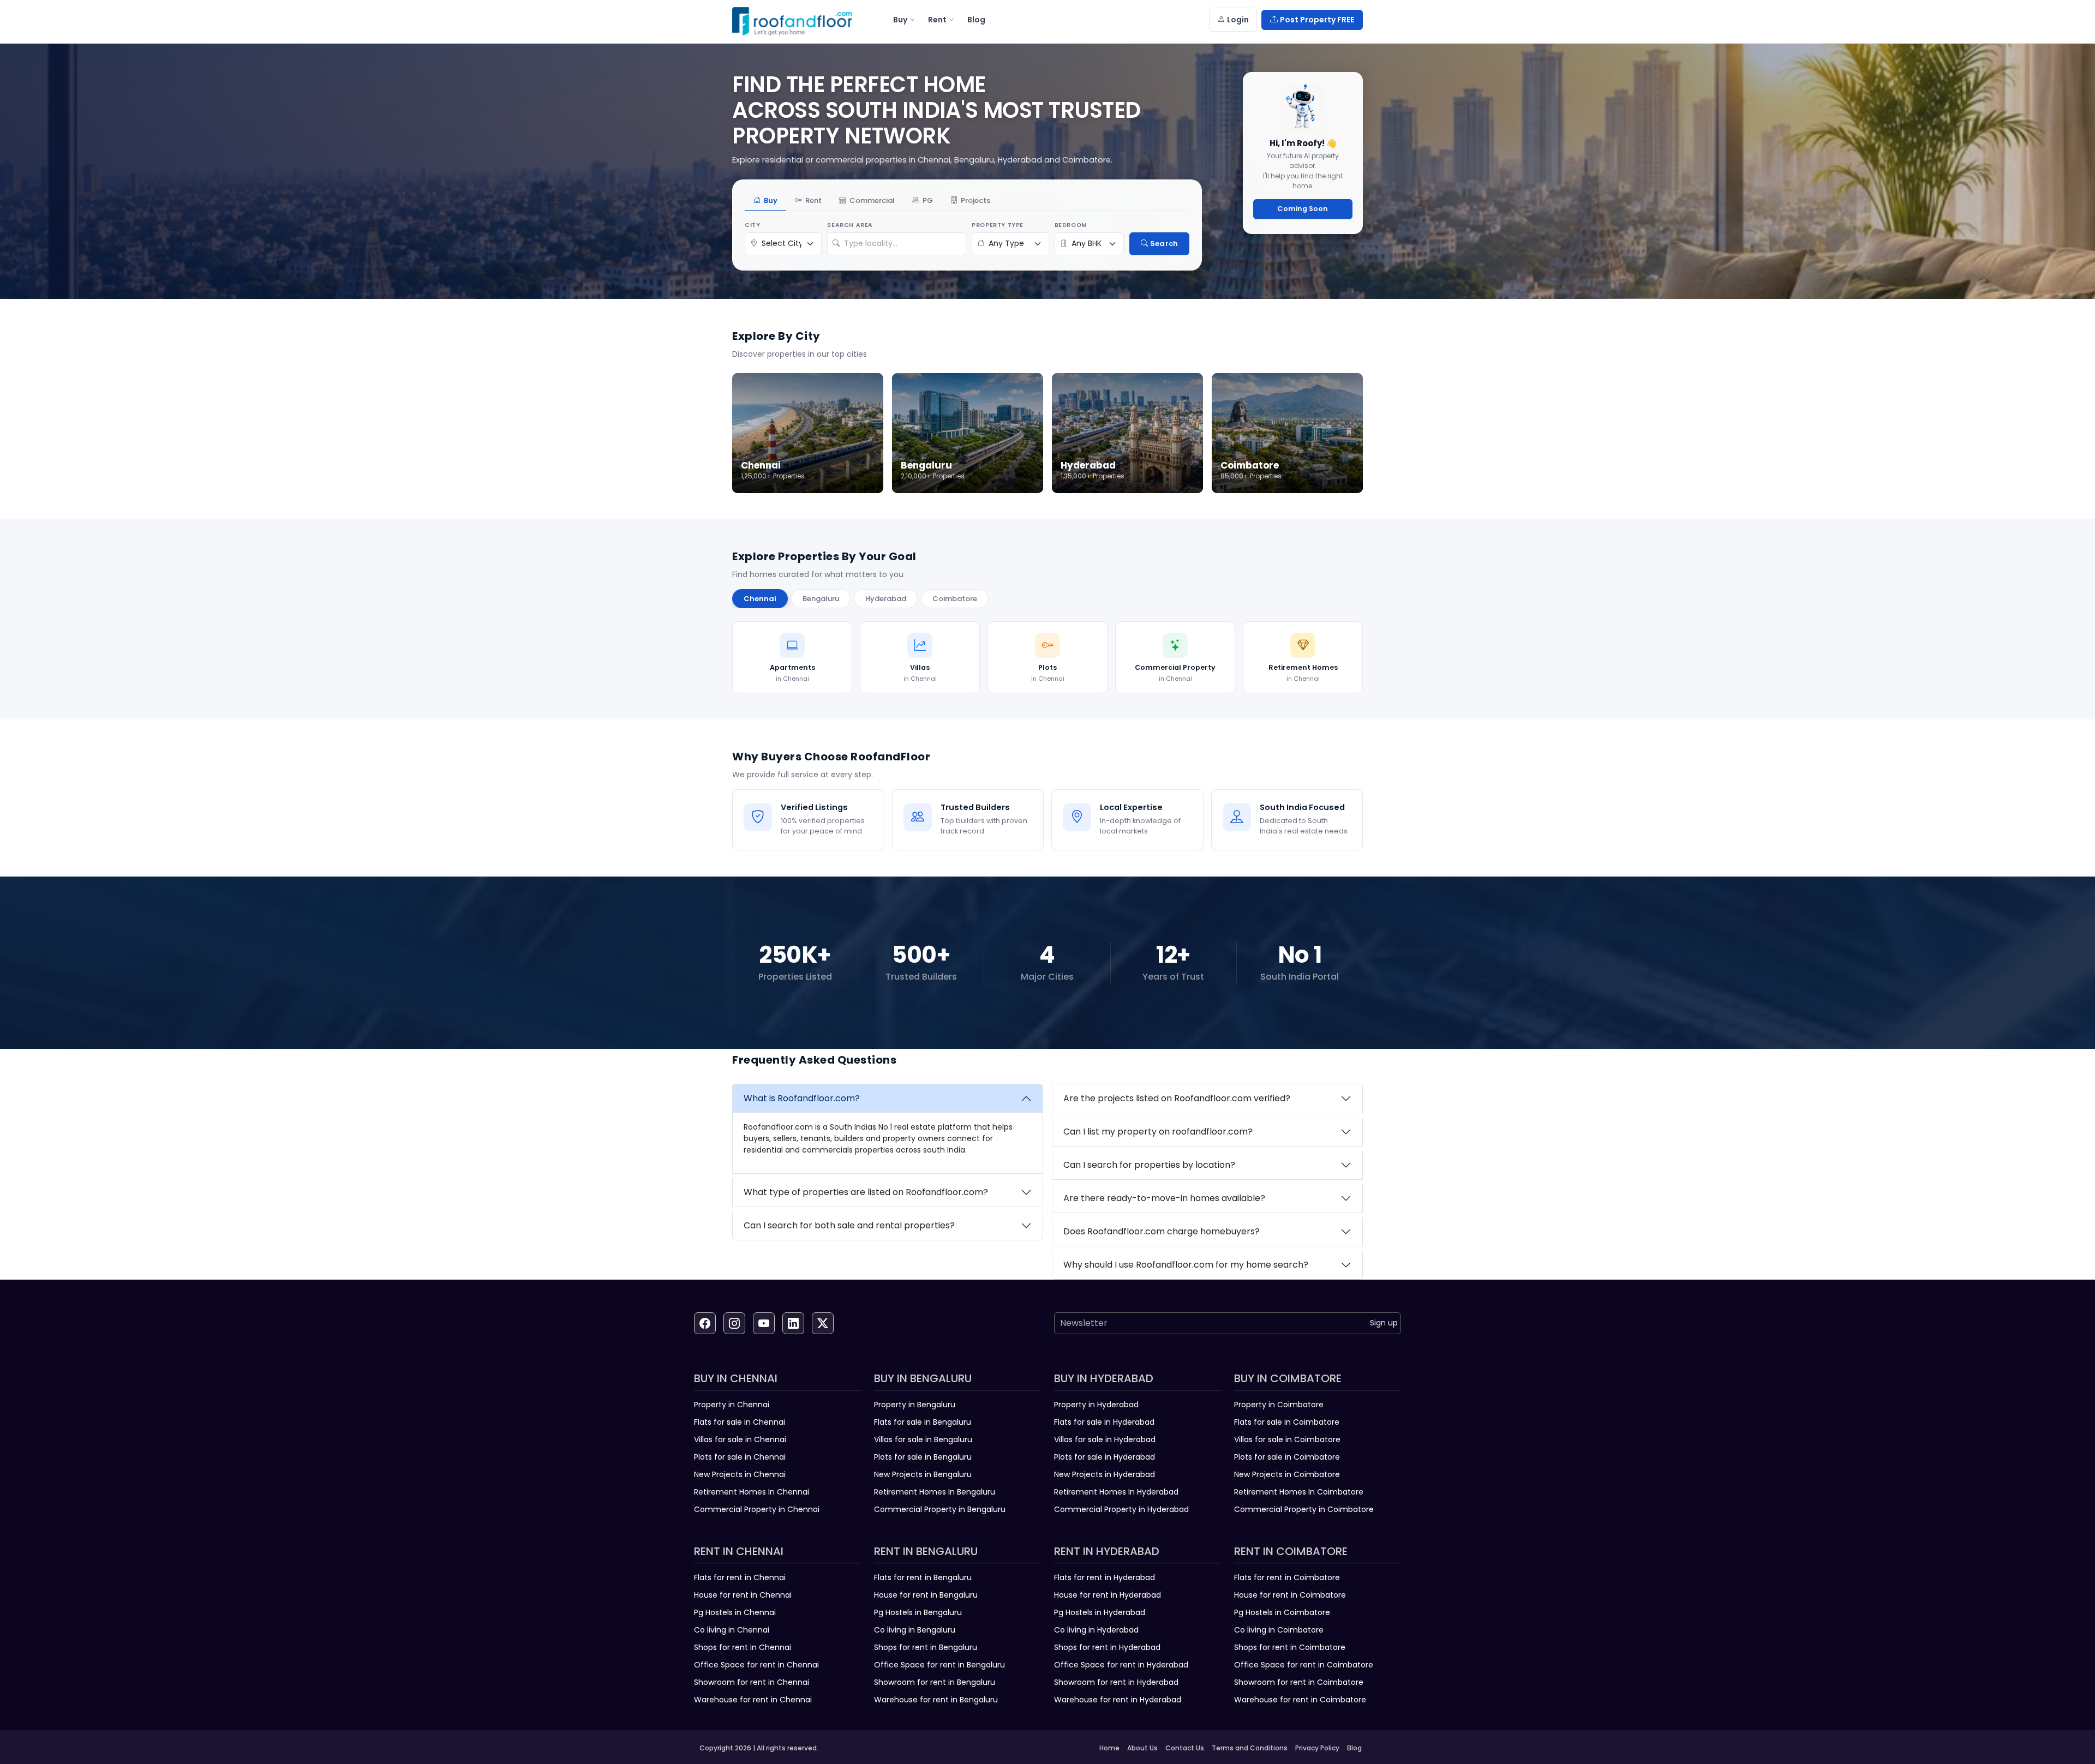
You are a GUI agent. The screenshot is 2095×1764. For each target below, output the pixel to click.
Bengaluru (821, 599)
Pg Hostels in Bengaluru (918, 1612)
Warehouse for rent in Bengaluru (936, 1700)
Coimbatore (955, 599)
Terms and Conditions (1250, 1748)
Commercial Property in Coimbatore (1304, 1509)
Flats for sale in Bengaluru (923, 1422)
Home (1109, 1748)
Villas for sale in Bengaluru (923, 1439)
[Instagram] (734, 1323)
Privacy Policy (1317, 1748)
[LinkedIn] (793, 1323)
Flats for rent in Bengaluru (923, 1577)
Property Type (998, 225)
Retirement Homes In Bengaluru (935, 1492)
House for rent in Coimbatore (1290, 1595)
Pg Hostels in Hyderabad (1100, 1612)
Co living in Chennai (732, 1630)
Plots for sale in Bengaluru (923, 1457)
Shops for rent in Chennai (743, 1647)
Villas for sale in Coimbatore (1287, 1439)
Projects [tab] (975, 200)
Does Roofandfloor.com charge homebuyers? (1162, 1231)
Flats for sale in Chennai (740, 1422)
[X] (823, 1323)
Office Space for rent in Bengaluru (939, 1665)
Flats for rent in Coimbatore (1287, 1577)
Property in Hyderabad (1096, 1405)
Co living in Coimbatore (1279, 1630)
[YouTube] (764, 1323)
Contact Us (1185, 1748)
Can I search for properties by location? (1149, 1165)
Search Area (850, 225)
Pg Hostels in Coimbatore (1282, 1612)
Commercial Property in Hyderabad (1121, 1509)
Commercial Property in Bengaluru (940, 1509)
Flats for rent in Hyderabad (1105, 1577)
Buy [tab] (771, 200)
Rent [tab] (813, 200)
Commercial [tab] (872, 200)
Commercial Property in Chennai (757, 1509)
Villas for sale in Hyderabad (1105, 1439)
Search (1164, 244)
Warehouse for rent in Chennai (753, 1700)
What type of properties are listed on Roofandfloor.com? (866, 1192)
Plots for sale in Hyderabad (1105, 1457)
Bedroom (1071, 225)
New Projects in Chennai (740, 1474)
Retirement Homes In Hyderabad (1116, 1492)
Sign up (1384, 1323)
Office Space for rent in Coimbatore (1304, 1665)
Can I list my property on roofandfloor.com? (1158, 1132)
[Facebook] (705, 1323)
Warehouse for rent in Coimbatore (1300, 1700)
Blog (1354, 1748)
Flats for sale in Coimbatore (1287, 1422)
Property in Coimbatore (1279, 1405)
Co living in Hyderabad (1096, 1630)
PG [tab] (928, 200)
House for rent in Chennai (743, 1595)
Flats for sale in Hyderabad (1104, 1422)
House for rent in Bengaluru (926, 1595)
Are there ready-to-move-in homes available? (1164, 1198)
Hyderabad (886, 599)
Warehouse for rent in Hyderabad (1118, 1700)
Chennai (760, 599)
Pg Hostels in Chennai (735, 1612)
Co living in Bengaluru (915, 1630)
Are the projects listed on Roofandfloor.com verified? (1177, 1098)
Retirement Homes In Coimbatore (1299, 1492)
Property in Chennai (732, 1405)
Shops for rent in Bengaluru (926, 1647)
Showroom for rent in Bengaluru (935, 1682)
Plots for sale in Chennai (740, 1457)
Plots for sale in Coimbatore (1287, 1457)
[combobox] (902, 244)
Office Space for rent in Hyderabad (1121, 1665)
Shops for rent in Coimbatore (1290, 1647)
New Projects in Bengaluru (923, 1474)
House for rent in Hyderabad (1108, 1595)
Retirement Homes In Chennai (752, 1492)
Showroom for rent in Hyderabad (1116, 1682)
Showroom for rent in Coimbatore (1299, 1682)
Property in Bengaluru (915, 1405)
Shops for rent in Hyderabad (1107, 1647)
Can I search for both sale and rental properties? (849, 1225)
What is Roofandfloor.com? (802, 1098)
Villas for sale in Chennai (740, 1439)
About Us (1142, 1748)
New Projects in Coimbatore (1287, 1474)
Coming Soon (1303, 209)
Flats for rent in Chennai (740, 1577)
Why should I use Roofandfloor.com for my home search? (1186, 1265)
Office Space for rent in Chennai (756, 1665)
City (752, 225)
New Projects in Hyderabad (1105, 1474)
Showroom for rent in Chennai (752, 1682)
